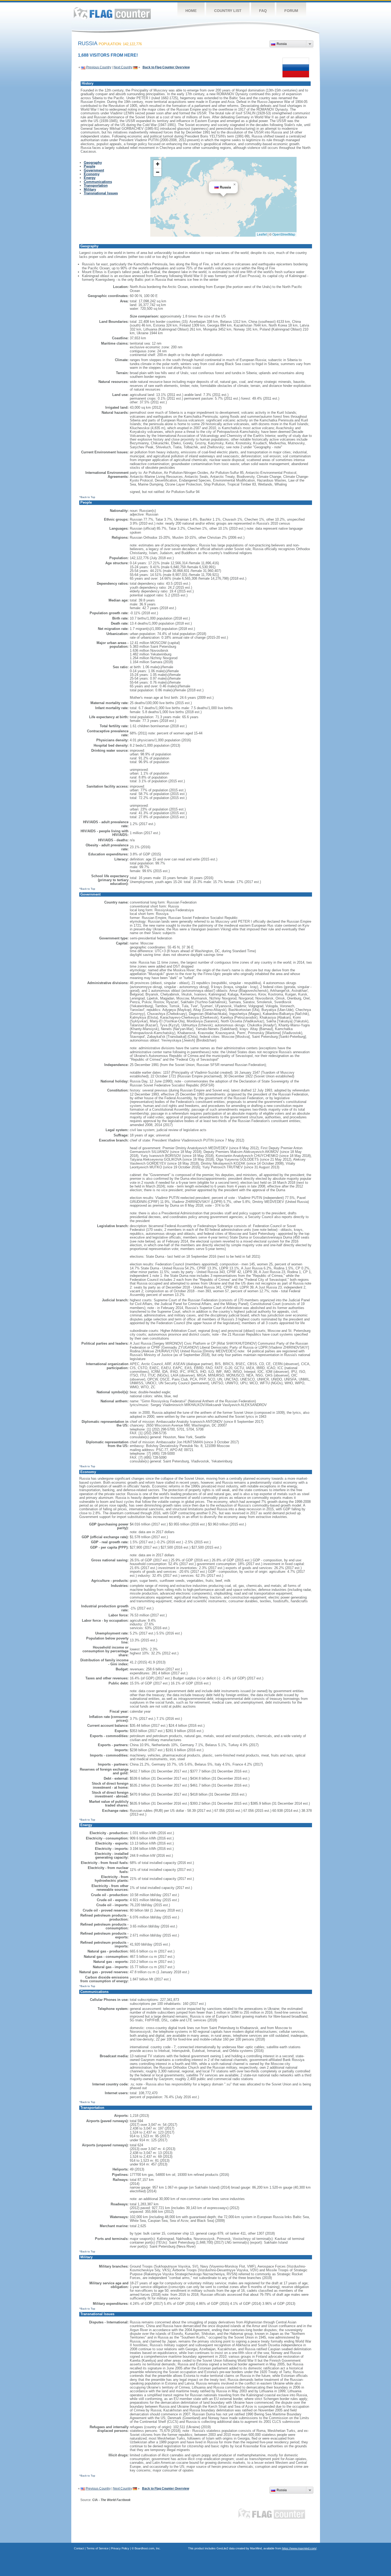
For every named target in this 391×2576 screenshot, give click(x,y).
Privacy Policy (120, 2548)
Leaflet (262, 234)
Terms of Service (97, 2548)
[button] (235, 185)
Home (191, 11)
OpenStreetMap (284, 234)
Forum (291, 11)
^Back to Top (87, 497)
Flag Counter (112, 13)
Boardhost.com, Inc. (148, 2548)
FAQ (263, 11)
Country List (228, 11)
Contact (79, 2548)
